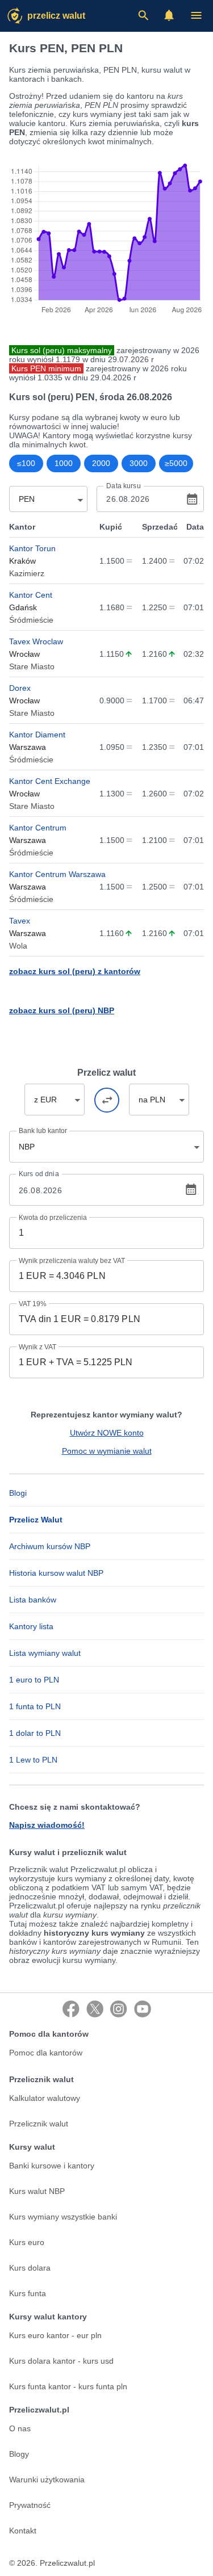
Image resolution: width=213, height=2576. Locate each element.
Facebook (71, 2009)
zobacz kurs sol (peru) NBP (62, 1010)
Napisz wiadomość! (47, 1825)
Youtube (143, 2009)
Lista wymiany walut (45, 1653)
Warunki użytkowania (47, 2479)
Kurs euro (27, 2242)
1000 (64, 463)
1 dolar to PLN (35, 1733)
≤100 (26, 463)
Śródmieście (31, 620)
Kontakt (23, 2531)
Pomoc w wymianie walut (107, 1451)
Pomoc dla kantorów (46, 2053)
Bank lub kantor (43, 1131)
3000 (139, 463)
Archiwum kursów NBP (50, 1546)
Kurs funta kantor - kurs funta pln (68, 2386)
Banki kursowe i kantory (52, 2166)
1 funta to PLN (35, 1706)
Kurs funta (28, 2293)
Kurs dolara (30, 2268)
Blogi (18, 1493)
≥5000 (176, 463)
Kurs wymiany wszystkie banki (63, 2217)
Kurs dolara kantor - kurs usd (61, 2361)
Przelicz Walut (56, 16)
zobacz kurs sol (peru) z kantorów (75, 971)
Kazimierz (27, 573)
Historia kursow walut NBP (56, 1573)
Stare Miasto (32, 666)
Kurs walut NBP (37, 2191)
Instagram (119, 2009)
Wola (18, 946)
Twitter (95, 2009)
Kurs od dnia (39, 1174)
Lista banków (33, 1600)
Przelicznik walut (39, 2124)
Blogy (19, 2454)
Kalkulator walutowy (45, 2098)
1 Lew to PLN (33, 1760)
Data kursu (123, 486)
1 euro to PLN (34, 1680)
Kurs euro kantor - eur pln (55, 2335)
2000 (101, 463)
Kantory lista (31, 1626)
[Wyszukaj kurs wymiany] (143, 15)
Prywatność (30, 2505)
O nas (20, 2428)
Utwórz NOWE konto (107, 1433)
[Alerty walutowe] (169, 15)
